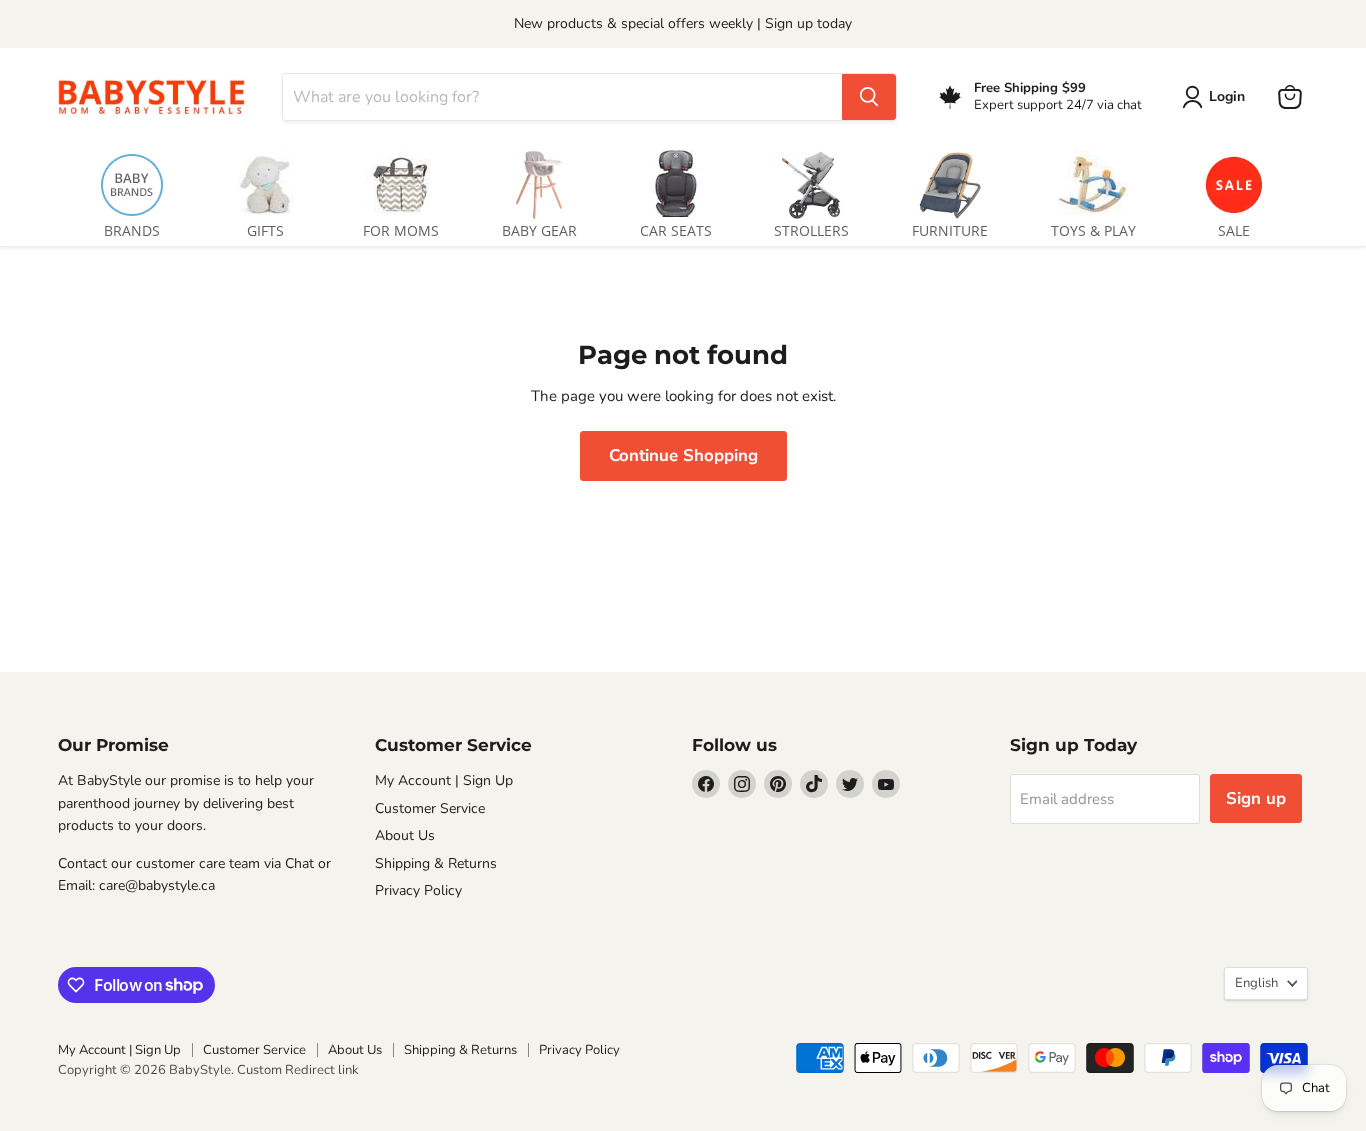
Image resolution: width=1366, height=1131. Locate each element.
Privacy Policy (418, 890)
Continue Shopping (683, 455)
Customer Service (430, 808)
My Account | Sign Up (444, 780)
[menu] (683, 190)
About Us (405, 835)
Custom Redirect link (298, 1070)
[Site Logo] (158, 96)
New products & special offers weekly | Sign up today (683, 23)
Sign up (1256, 798)
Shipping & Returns (436, 863)
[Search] (869, 97)
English (1256, 983)
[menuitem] (132, 190)
